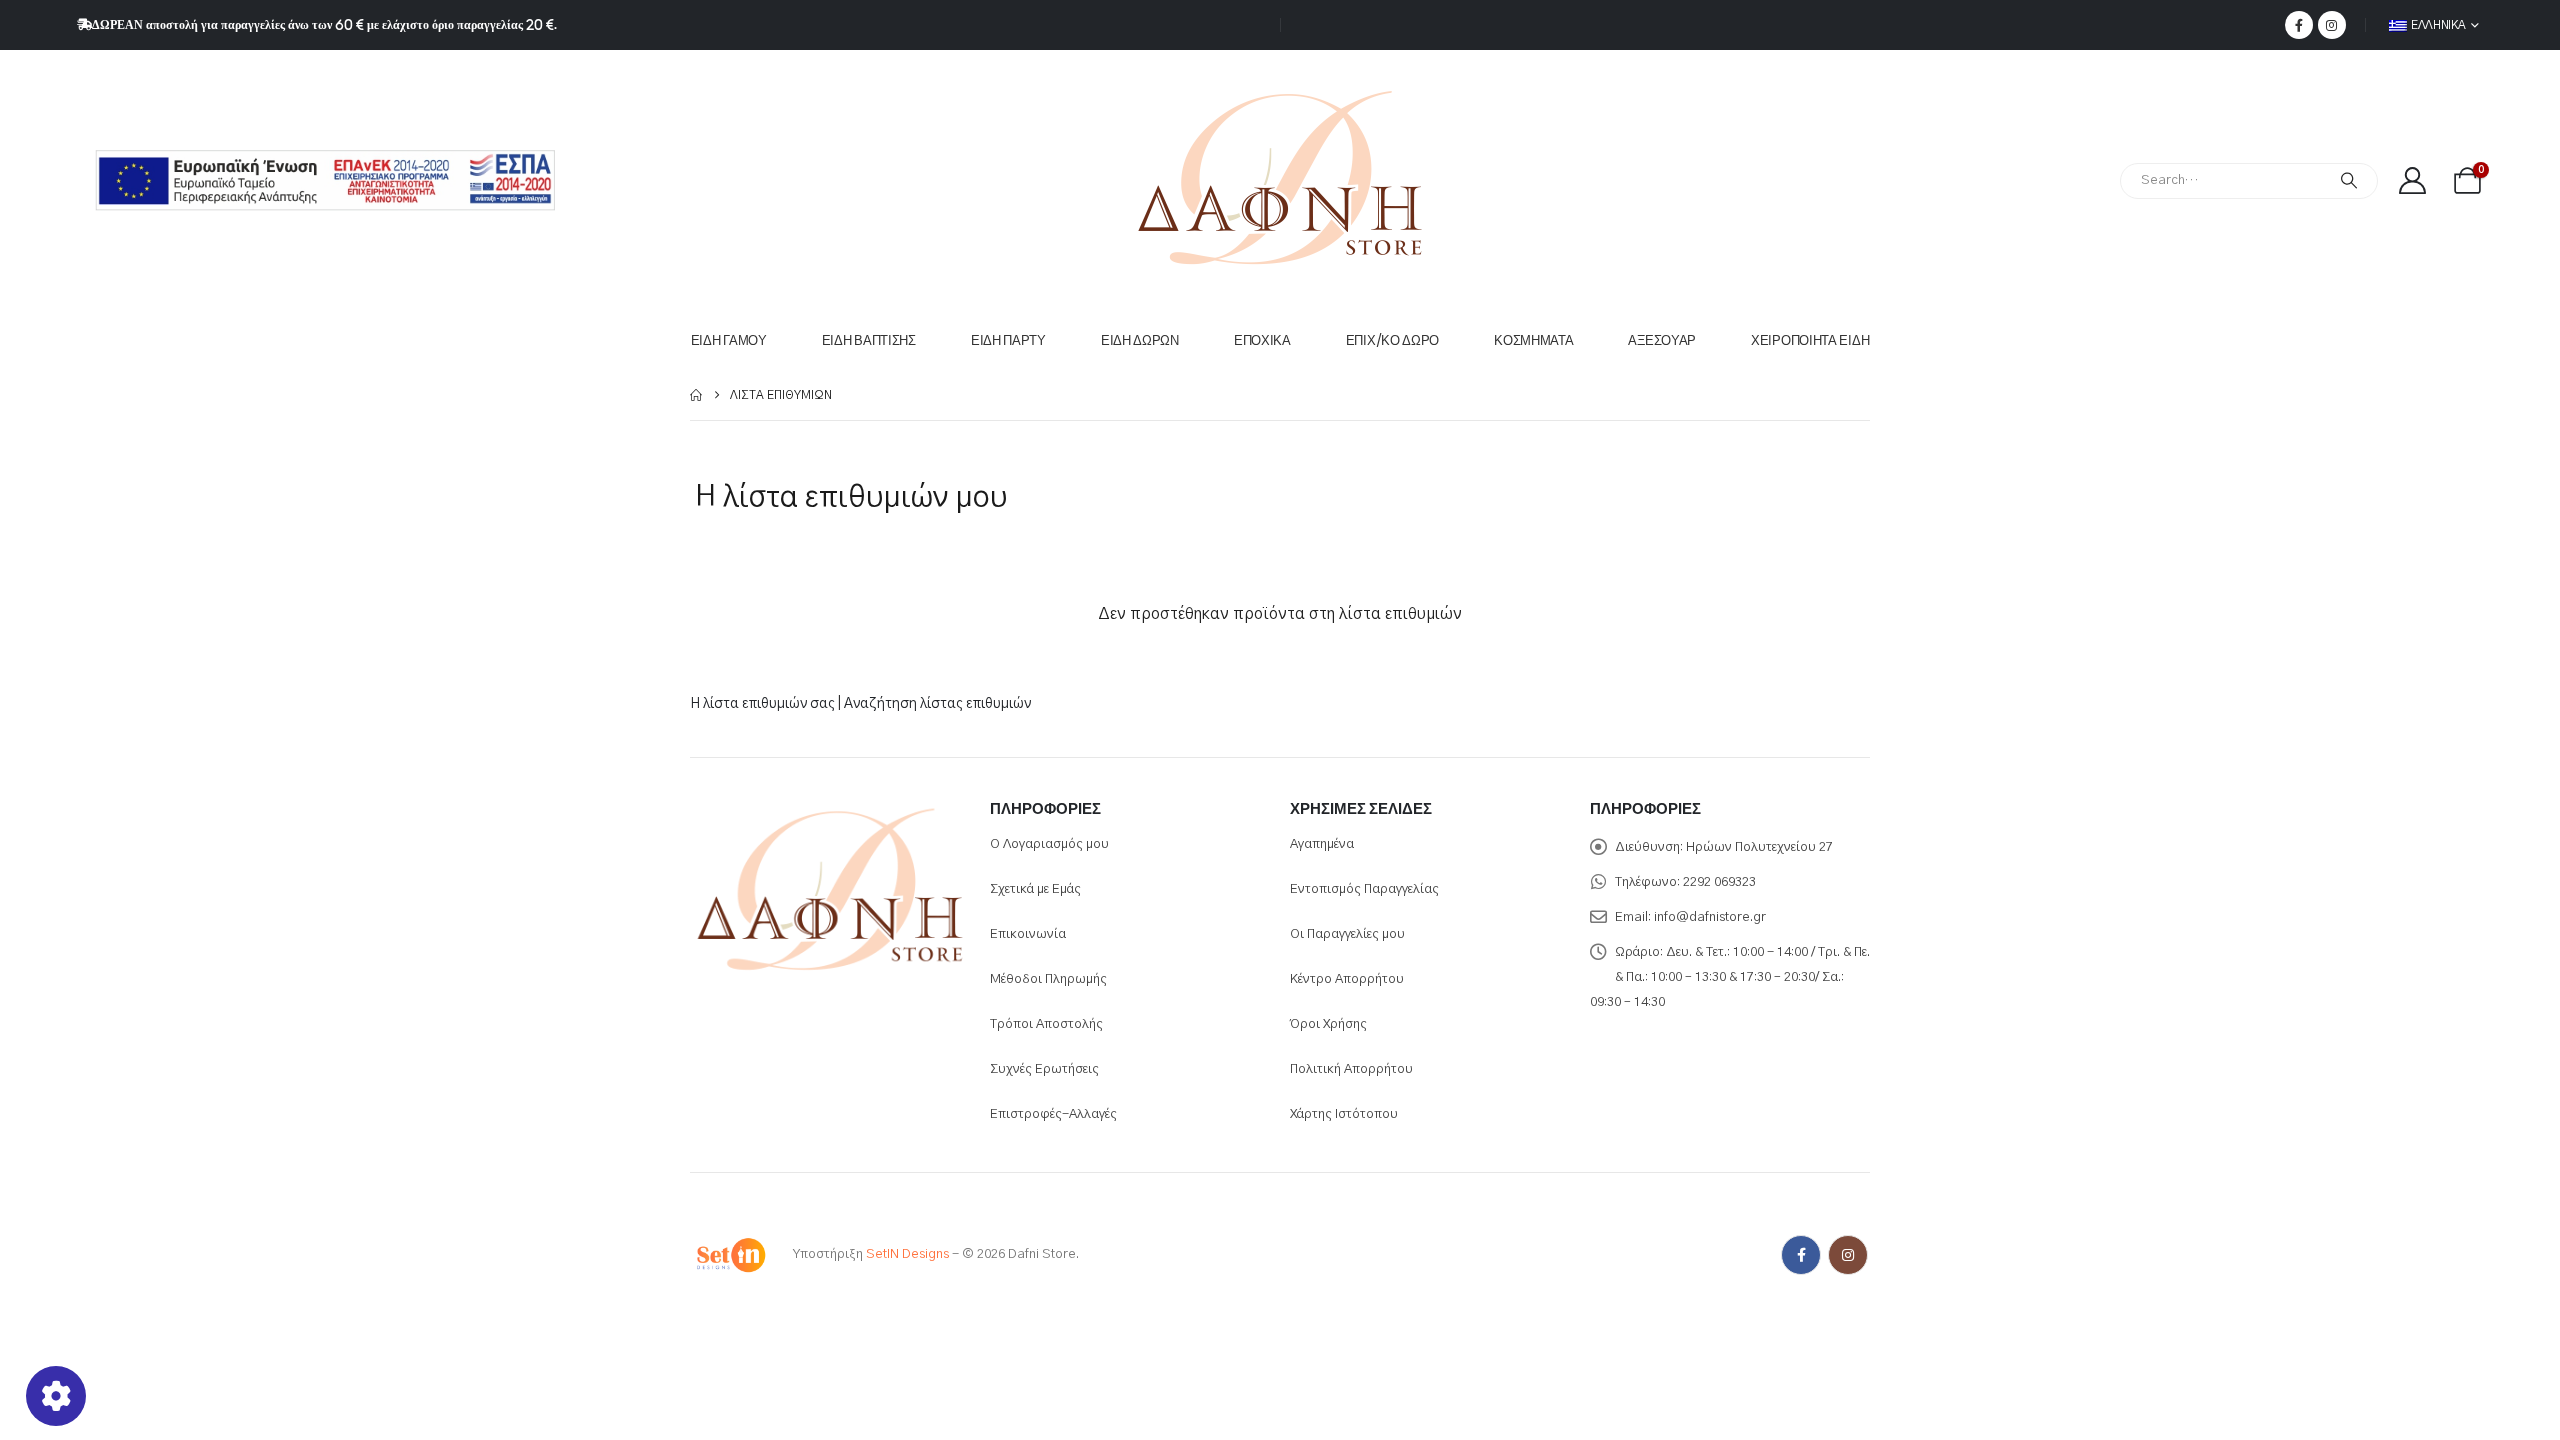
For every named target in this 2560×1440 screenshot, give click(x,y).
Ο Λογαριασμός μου (1049, 844)
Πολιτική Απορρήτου (1351, 1069)
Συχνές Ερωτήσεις (1044, 1069)
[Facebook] (2299, 25)
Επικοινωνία (1028, 934)
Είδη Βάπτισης (869, 340)
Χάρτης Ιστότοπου (1344, 1114)
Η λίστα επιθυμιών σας (762, 704)
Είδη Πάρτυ (1008, 340)
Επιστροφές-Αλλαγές (1053, 1114)
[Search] (2349, 181)
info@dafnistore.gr (1710, 917)
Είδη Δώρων (1140, 340)
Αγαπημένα (1322, 844)
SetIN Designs (907, 1254)
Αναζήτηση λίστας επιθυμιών (937, 704)
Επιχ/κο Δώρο (1392, 340)
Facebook (1801, 1255)
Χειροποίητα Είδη (1810, 340)
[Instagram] (2332, 25)
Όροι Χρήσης (1328, 1024)
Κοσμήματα (1533, 340)
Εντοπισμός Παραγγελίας (1364, 889)
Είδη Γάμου (729, 340)
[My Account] (2412, 180)
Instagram (1848, 1255)
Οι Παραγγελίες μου (1347, 934)
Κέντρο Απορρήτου (1347, 979)
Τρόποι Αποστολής (1046, 1024)
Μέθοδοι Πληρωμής (1048, 979)
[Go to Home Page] (696, 395)
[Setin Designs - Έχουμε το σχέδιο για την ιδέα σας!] (730, 1254)
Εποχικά (1262, 340)
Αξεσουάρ (1662, 340)
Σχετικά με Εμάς (1035, 889)
